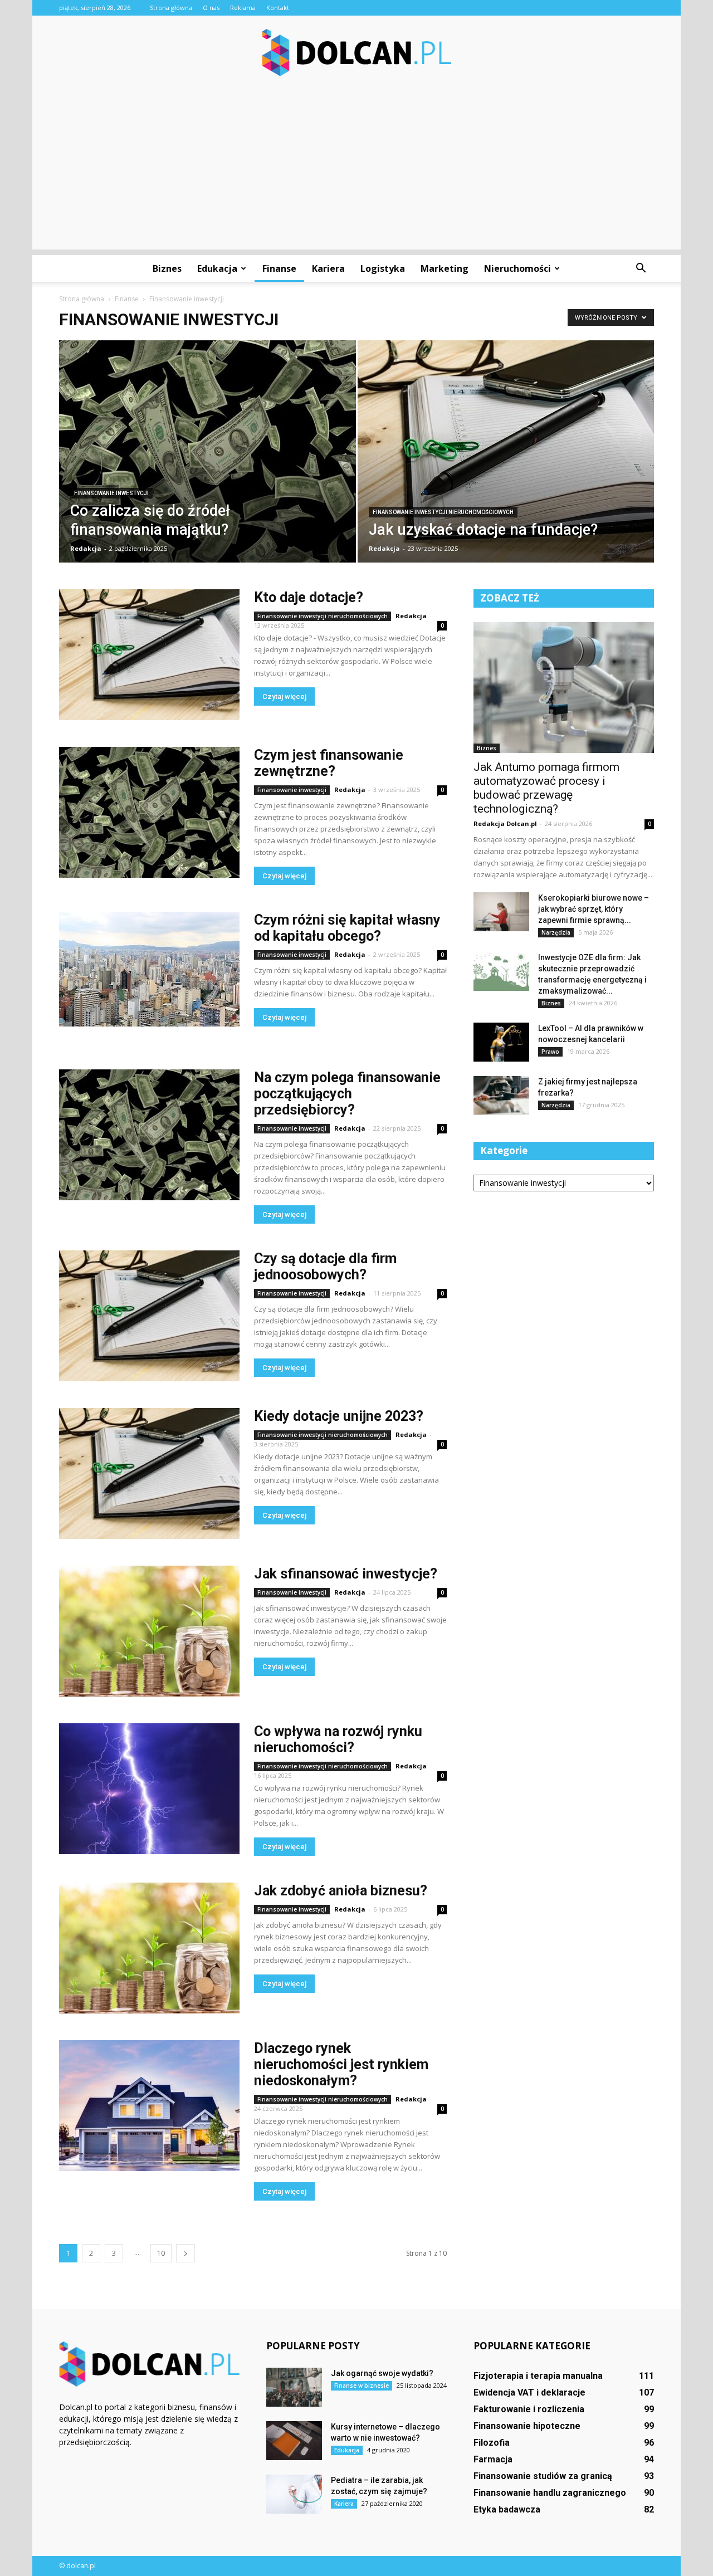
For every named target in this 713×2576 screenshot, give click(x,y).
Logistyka (383, 268)
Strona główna (171, 8)
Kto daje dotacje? (309, 597)
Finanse (279, 268)
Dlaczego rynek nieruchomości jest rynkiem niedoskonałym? (341, 2064)
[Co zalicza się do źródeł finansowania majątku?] (207, 469)
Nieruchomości (517, 268)
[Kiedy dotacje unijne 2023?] (149, 1473)
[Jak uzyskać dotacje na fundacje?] (506, 459)
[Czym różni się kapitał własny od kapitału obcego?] (149, 969)
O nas (211, 8)
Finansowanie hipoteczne (527, 2426)
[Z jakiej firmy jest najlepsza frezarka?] (501, 1096)
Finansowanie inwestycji (111, 493)
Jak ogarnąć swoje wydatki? (382, 2373)
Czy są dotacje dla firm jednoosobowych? (325, 1267)
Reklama (243, 8)
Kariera (328, 268)
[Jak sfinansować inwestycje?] (149, 1631)
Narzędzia (556, 932)
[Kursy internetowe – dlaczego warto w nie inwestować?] (294, 2441)
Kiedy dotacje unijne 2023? (339, 1416)
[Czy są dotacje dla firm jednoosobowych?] (149, 1316)
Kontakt (278, 8)
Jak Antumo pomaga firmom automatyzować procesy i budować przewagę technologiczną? (546, 788)
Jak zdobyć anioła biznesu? (341, 1891)
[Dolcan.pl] (356, 53)
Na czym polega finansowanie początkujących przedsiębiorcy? (347, 1094)
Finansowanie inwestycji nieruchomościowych (443, 512)
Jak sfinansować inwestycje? (346, 1574)
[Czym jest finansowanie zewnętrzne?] (149, 812)
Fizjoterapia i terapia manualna (538, 2376)
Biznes (167, 268)
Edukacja (217, 268)
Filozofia (492, 2443)
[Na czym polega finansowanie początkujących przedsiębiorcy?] (149, 1135)
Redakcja (86, 548)
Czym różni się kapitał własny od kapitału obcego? (347, 928)
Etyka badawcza (507, 2509)
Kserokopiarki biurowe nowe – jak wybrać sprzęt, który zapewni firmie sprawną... (594, 909)
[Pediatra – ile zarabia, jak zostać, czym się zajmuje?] (294, 2494)
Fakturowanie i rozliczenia (529, 2409)
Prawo (550, 1052)
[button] (641, 268)
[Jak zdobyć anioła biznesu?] (149, 1948)
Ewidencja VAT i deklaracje (529, 2392)
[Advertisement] (356, 172)
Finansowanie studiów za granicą (543, 2476)
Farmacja (493, 2459)
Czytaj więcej (284, 696)
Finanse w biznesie (362, 2386)
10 (161, 2253)
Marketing (445, 268)
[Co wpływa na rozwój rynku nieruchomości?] (149, 1789)
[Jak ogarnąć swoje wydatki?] (294, 2387)
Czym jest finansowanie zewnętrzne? (329, 763)
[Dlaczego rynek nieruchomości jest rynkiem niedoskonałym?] (149, 2106)
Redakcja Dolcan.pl (505, 823)
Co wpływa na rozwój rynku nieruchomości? (338, 1739)
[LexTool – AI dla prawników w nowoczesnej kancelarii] (501, 1042)
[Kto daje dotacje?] (149, 655)
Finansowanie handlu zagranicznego (550, 2493)
